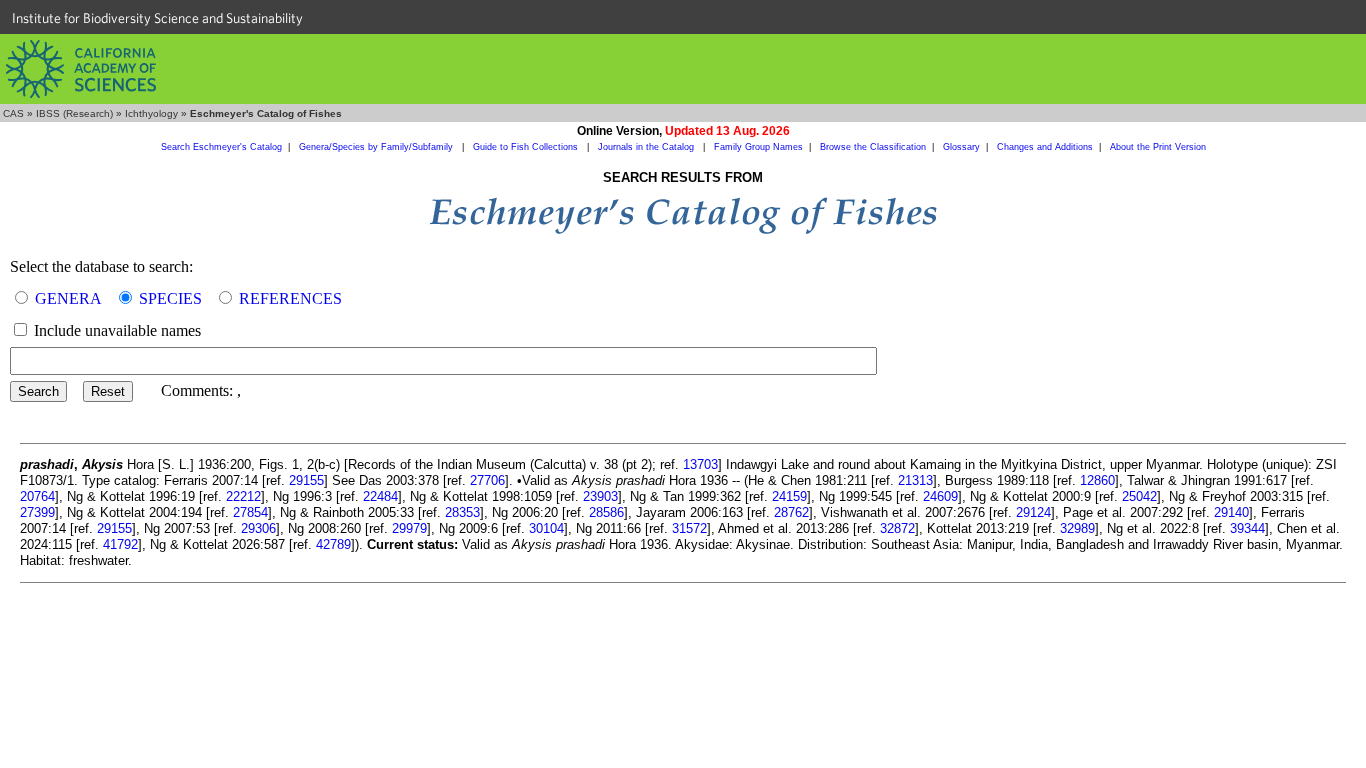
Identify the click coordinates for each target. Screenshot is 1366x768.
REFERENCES (290, 298)
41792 (120, 544)
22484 (380, 496)
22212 (243, 496)
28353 (462, 512)
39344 (1247, 528)
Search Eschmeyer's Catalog (221, 147)
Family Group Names (758, 147)
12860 (1097, 480)
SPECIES (170, 298)
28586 (606, 512)
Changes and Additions (1045, 147)
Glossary (961, 147)
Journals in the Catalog (647, 147)
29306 (258, 528)
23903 (600, 496)
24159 (789, 496)
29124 (1033, 512)
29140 (1231, 512)
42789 (333, 544)
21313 (915, 480)
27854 (250, 512)
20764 (37, 496)
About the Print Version (1158, 147)
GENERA (68, 298)
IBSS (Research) (74, 113)
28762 (791, 512)
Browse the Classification (873, 147)
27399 (37, 512)
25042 (1139, 496)
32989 (1077, 528)
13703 (700, 464)
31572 (689, 528)
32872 (897, 528)
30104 (546, 528)
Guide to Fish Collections (527, 147)
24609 (940, 496)
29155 (306, 480)
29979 (409, 528)
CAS (13, 113)
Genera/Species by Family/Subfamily (377, 147)
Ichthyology (151, 113)
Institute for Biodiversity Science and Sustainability (157, 18)
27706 (487, 480)
